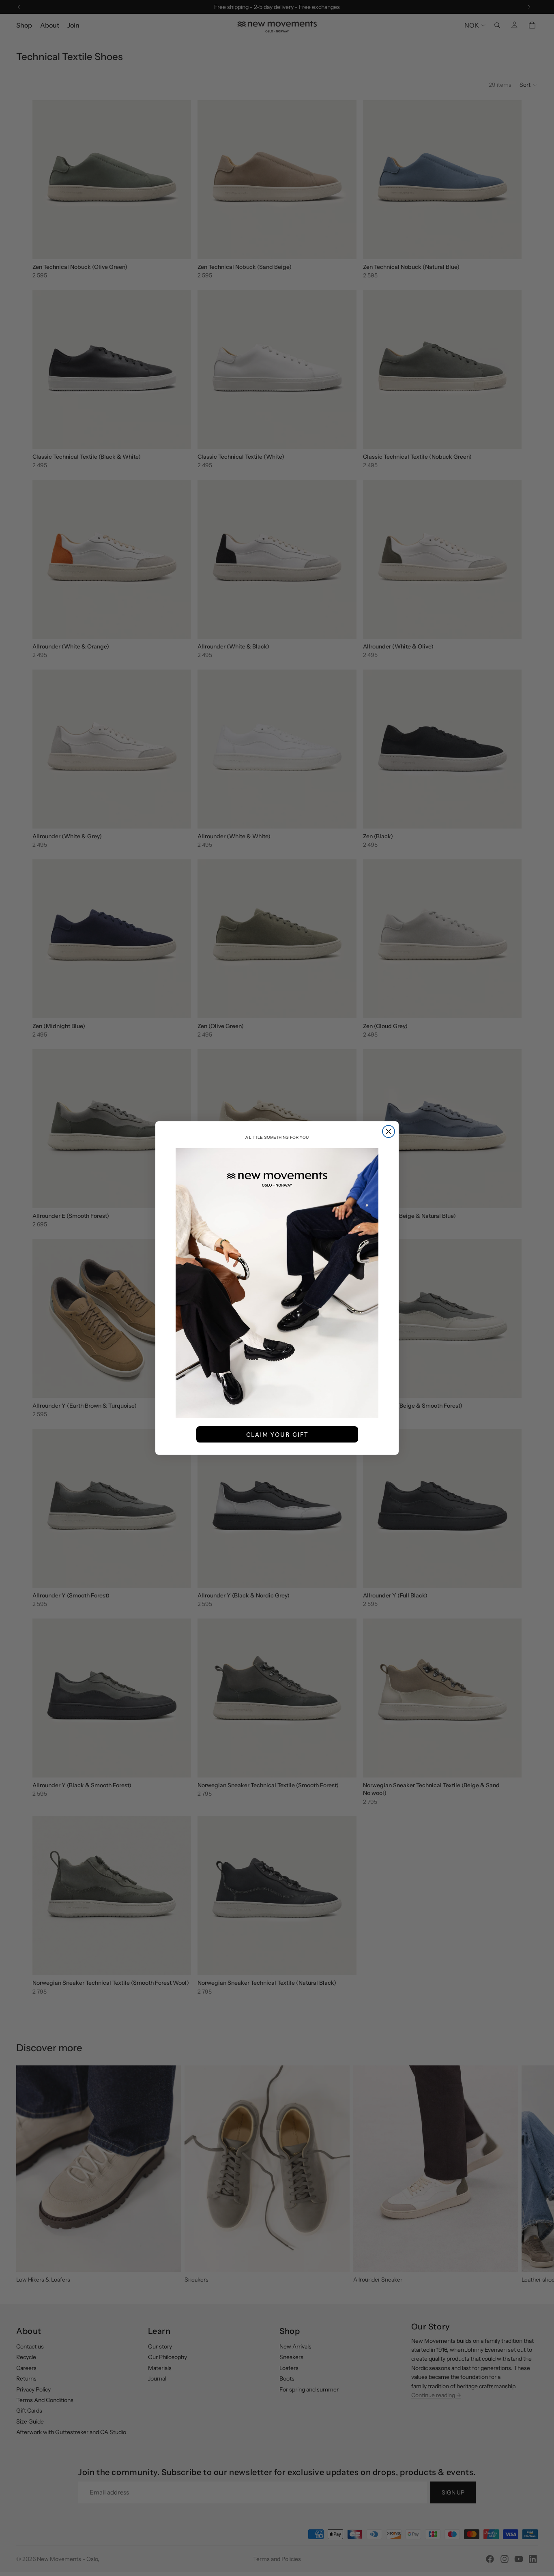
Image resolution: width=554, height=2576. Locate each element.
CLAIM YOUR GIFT (277, 1434)
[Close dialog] (389, 1131)
